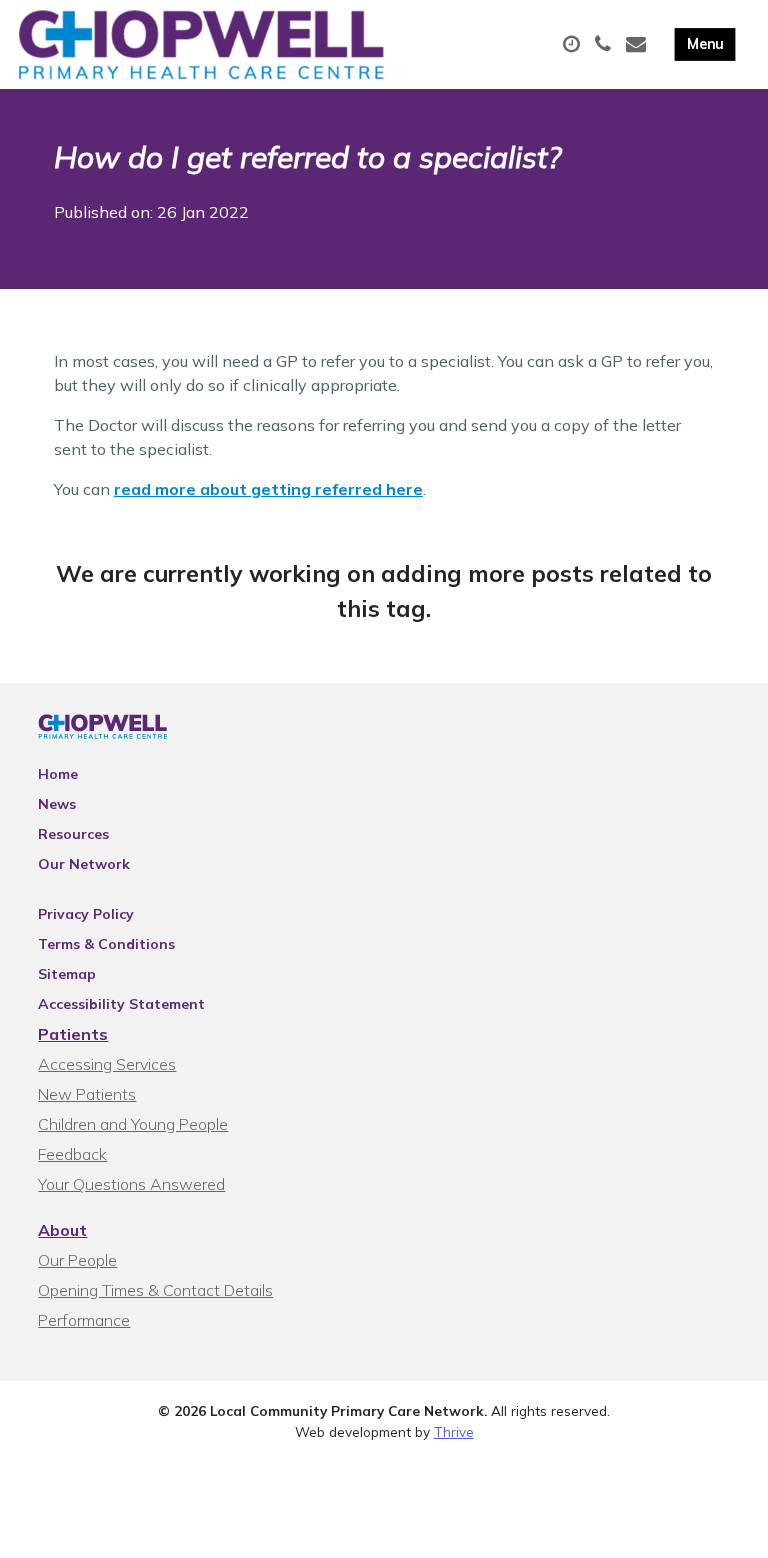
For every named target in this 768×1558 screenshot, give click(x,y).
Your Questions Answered (131, 1184)
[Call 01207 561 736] (605, 45)
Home (58, 774)
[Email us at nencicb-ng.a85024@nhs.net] (638, 45)
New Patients (87, 1094)
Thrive (454, 1431)
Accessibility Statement (121, 1004)
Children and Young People (133, 1124)
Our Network (84, 864)
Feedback (72, 1154)
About (62, 1230)
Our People (77, 1260)
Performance (84, 1320)
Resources (73, 834)
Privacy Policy (86, 914)
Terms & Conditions (106, 944)
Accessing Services (107, 1064)
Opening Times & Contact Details (155, 1290)
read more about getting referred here (268, 489)
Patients (73, 1034)
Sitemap (67, 974)
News (57, 804)
